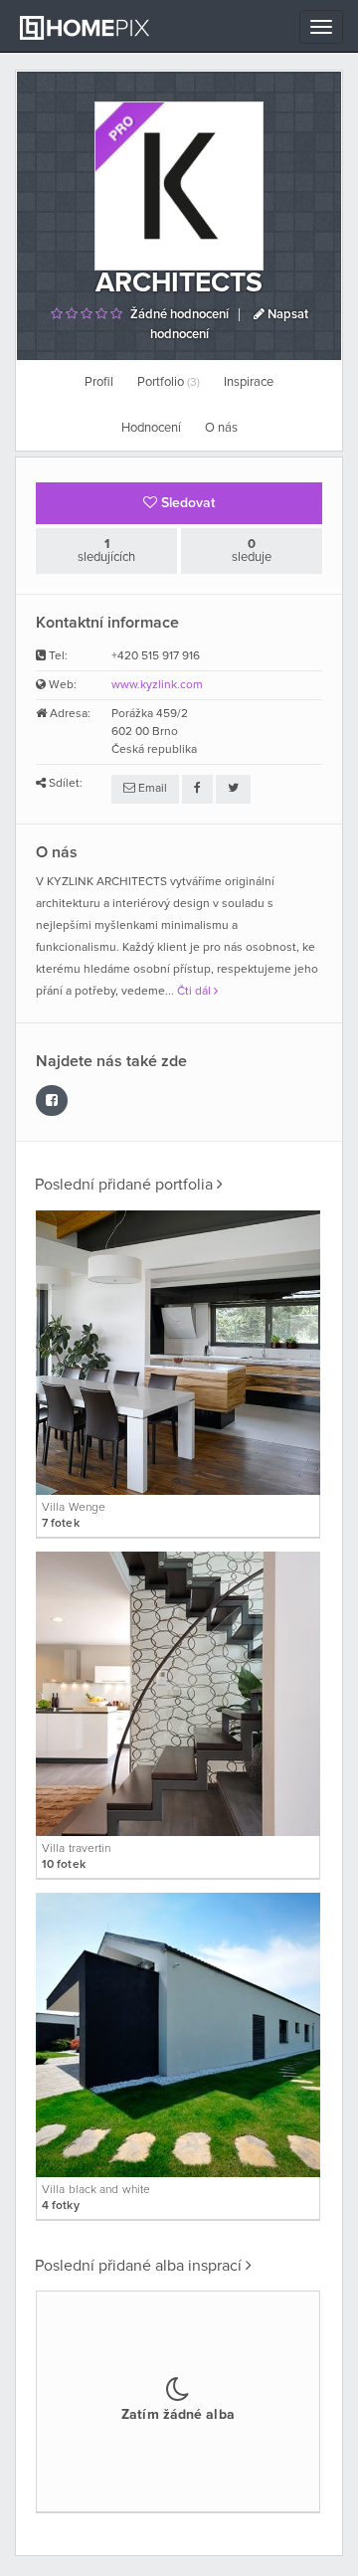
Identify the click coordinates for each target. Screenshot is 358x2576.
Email (151, 789)
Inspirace (249, 382)
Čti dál (195, 992)
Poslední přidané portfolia (126, 1185)
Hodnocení (151, 428)
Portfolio (169, 382)
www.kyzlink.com (157, 685)
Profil (99, 382)
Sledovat (186, 503)
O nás (221, 428)
